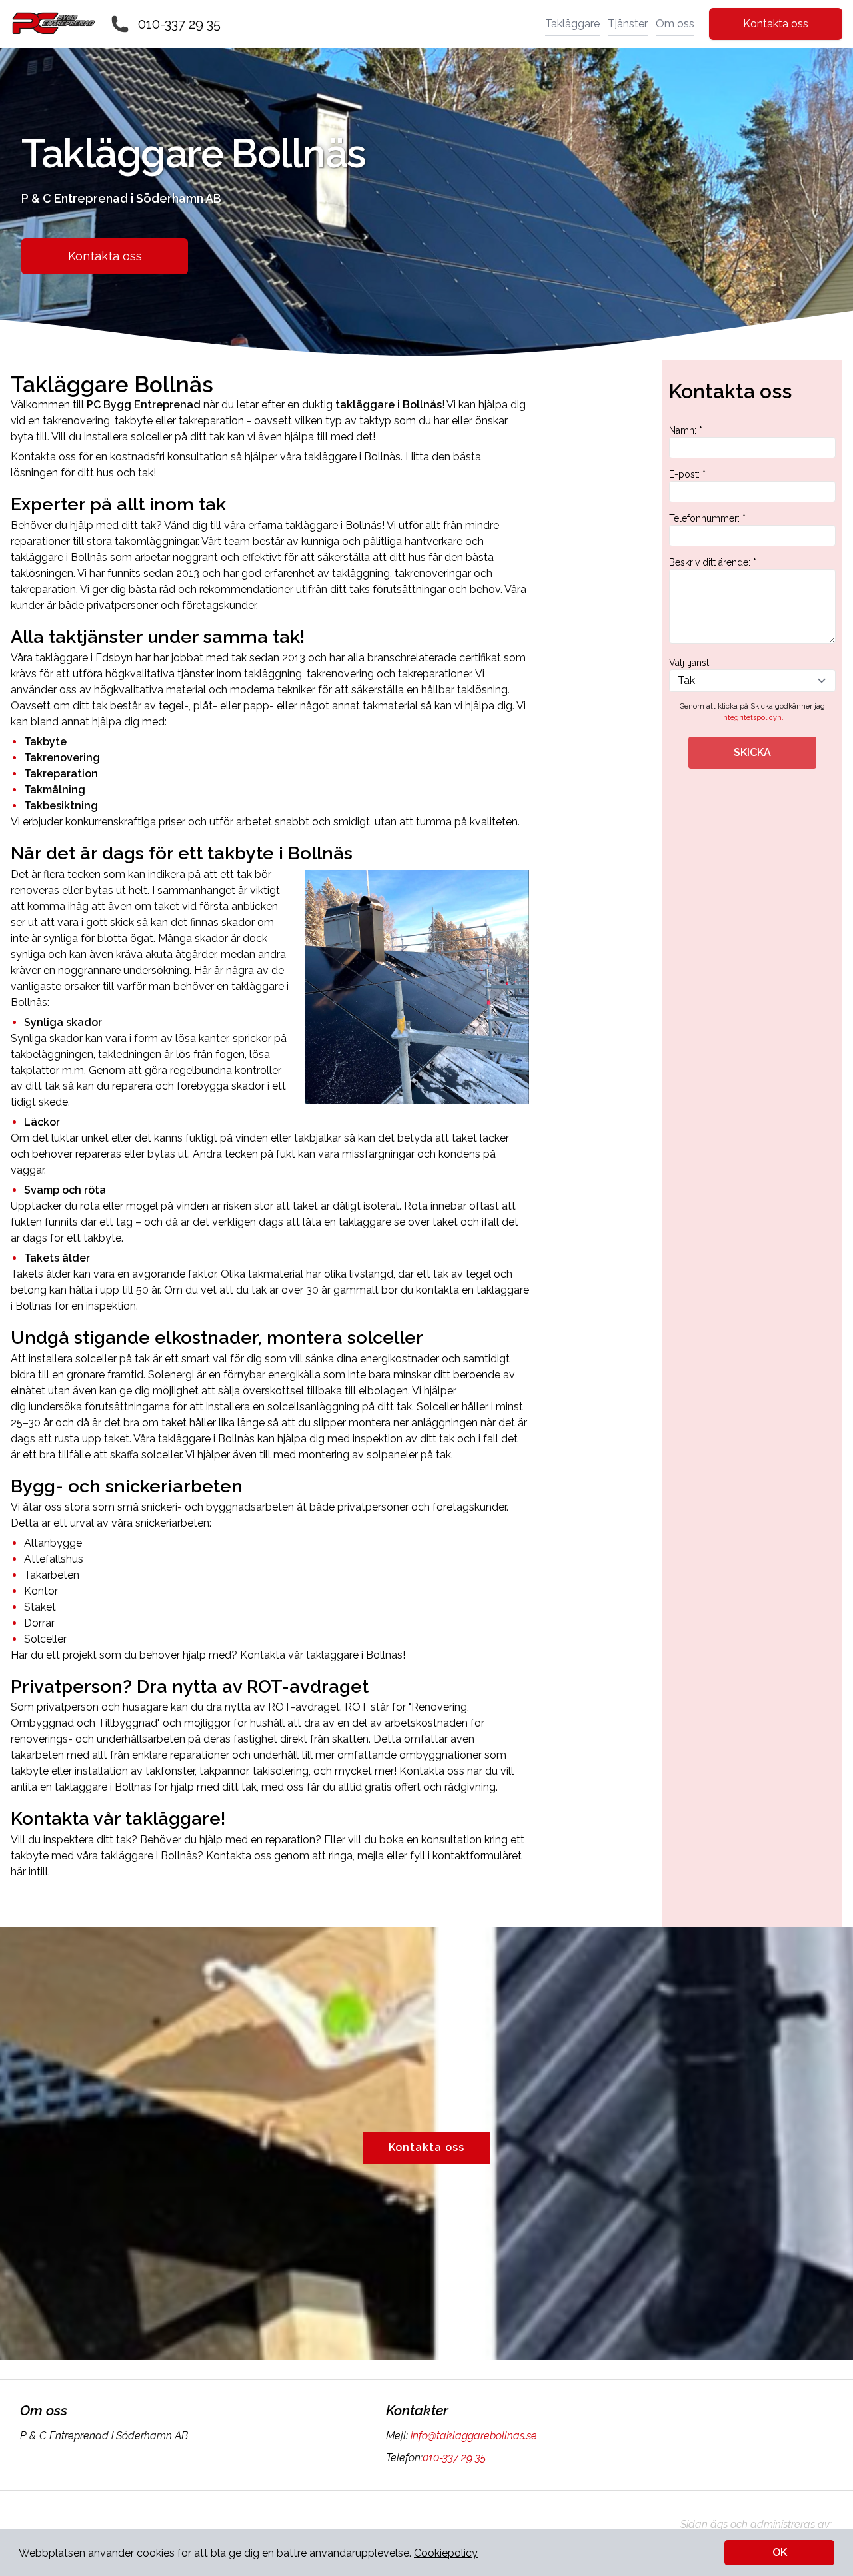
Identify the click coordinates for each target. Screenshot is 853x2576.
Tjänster (628, 24)
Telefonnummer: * (707, 518)
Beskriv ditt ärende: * (713, 562)
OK (780, 2552)
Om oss (675, 24)
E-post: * (687, 474)
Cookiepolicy (446, 2553)
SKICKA (752, 752)
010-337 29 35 (179, 24)
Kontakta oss (776, 24)
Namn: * (686, 430)
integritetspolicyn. (752, 718)
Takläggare (572, 24)
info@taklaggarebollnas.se (474, 2436)
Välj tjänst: (690, 663)
